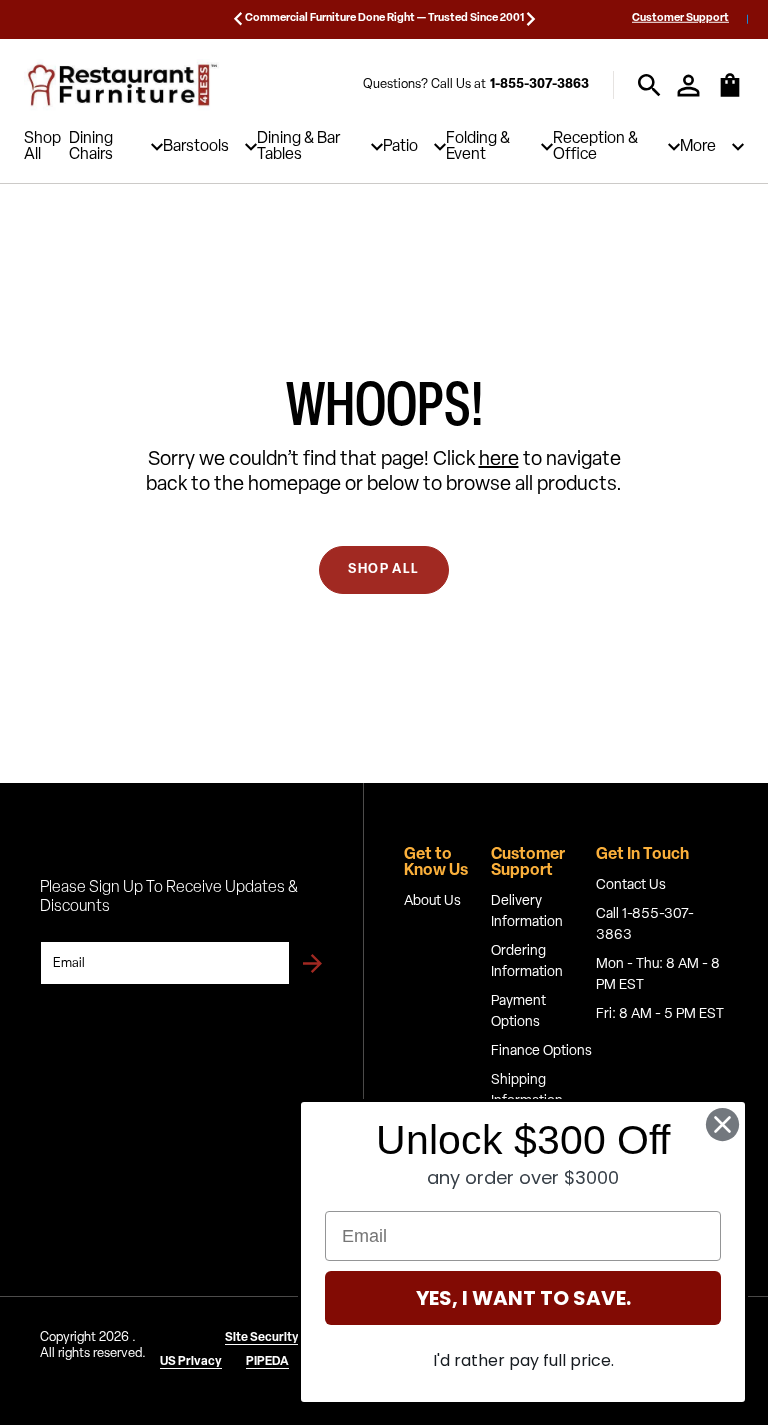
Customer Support (680, 18)
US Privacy (191, 1362)
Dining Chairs (91, 147)
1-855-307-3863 (539, 84)
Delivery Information (527, 912)
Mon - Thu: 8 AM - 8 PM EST (658, 975)
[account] (688, 85)
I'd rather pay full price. (523, 1360)
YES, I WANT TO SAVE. (523, 1298)
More (698, 147)
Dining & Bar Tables (298, 147)
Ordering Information (527, 962)
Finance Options (541, 1051)
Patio (400, 147)
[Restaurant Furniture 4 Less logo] (124, 85)
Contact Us (631, 885)
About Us (432, 901)
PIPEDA (267, 1362)
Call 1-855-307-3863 (645, 925)
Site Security (262, 1338)
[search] (649, 85)
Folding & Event (478, 147)
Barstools (196, 147)
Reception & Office (595, 147)
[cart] (730, 95)
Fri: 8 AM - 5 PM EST (660, 1014)
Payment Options (518, 1012)
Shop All (42, 147)
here (499, 460)
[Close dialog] (722, 1124)
